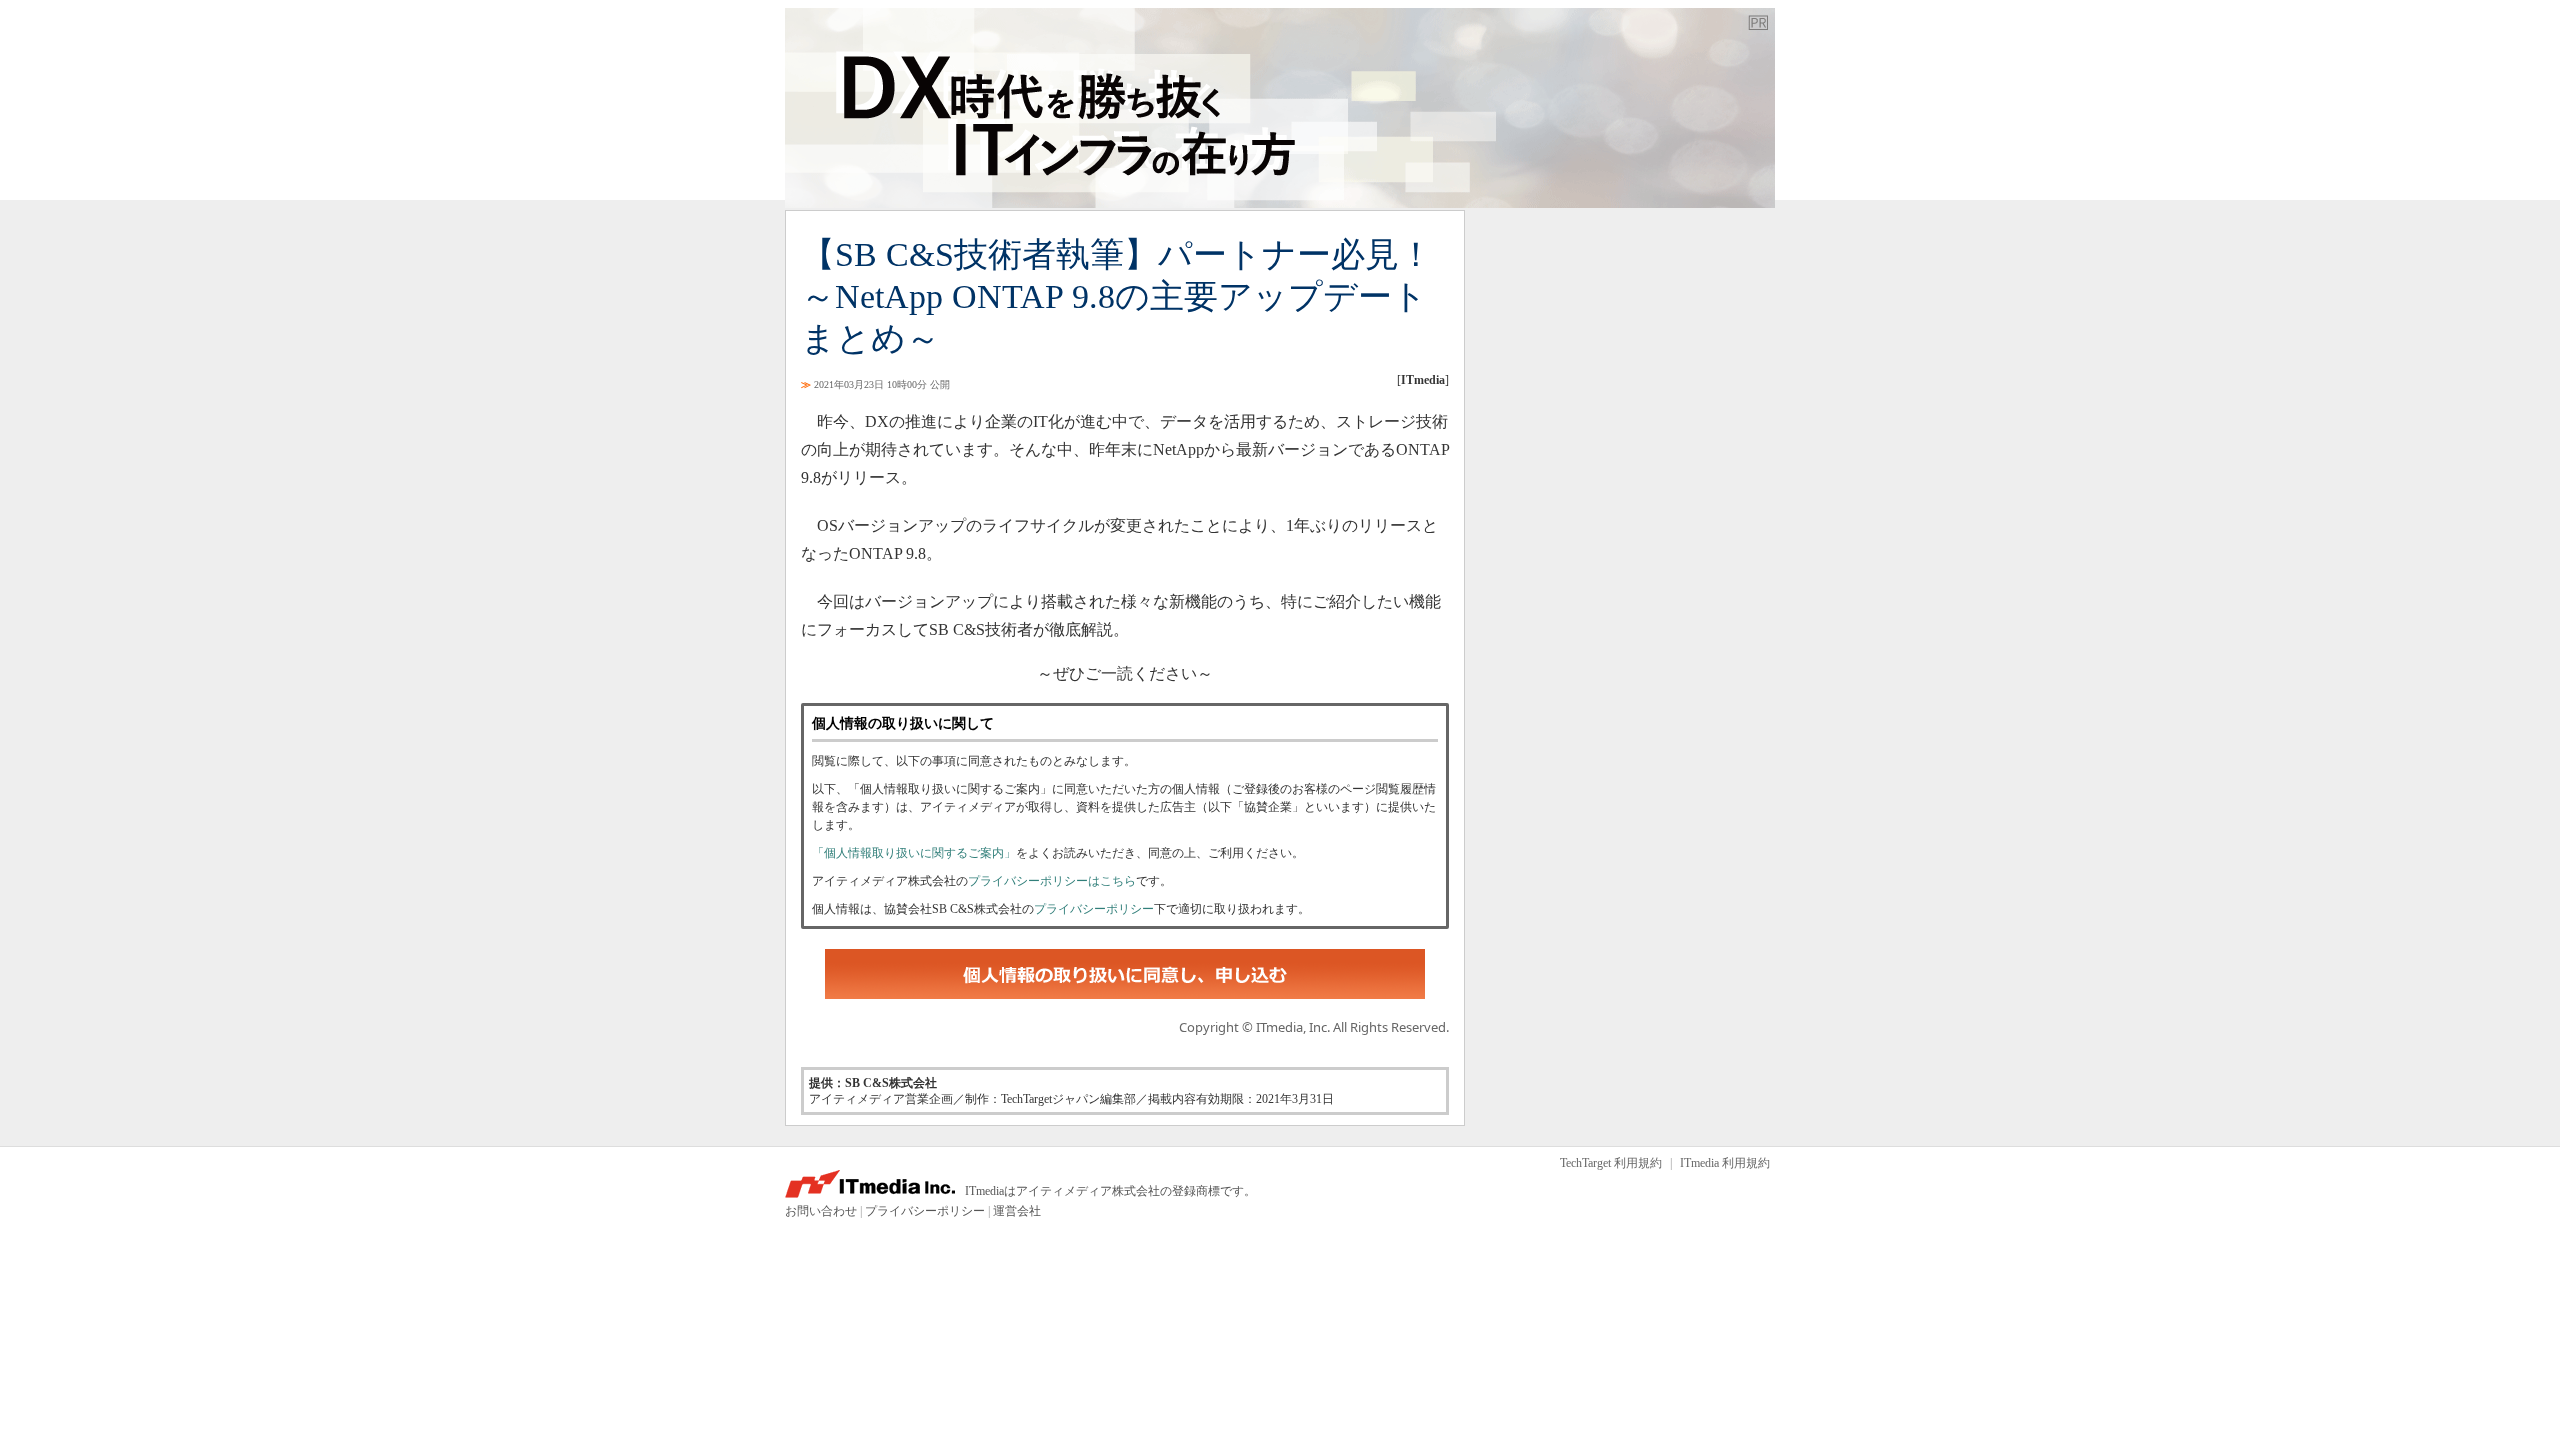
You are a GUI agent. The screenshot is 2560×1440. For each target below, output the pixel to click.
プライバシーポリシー (1094, 909)
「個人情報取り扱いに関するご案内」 (914, 853)
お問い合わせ (821, 1211)
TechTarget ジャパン (1280, 108)
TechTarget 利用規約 (1611, 1163)
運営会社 (1017, 1211)
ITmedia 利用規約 (1725, 1163)
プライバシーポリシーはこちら (1052, 881)
